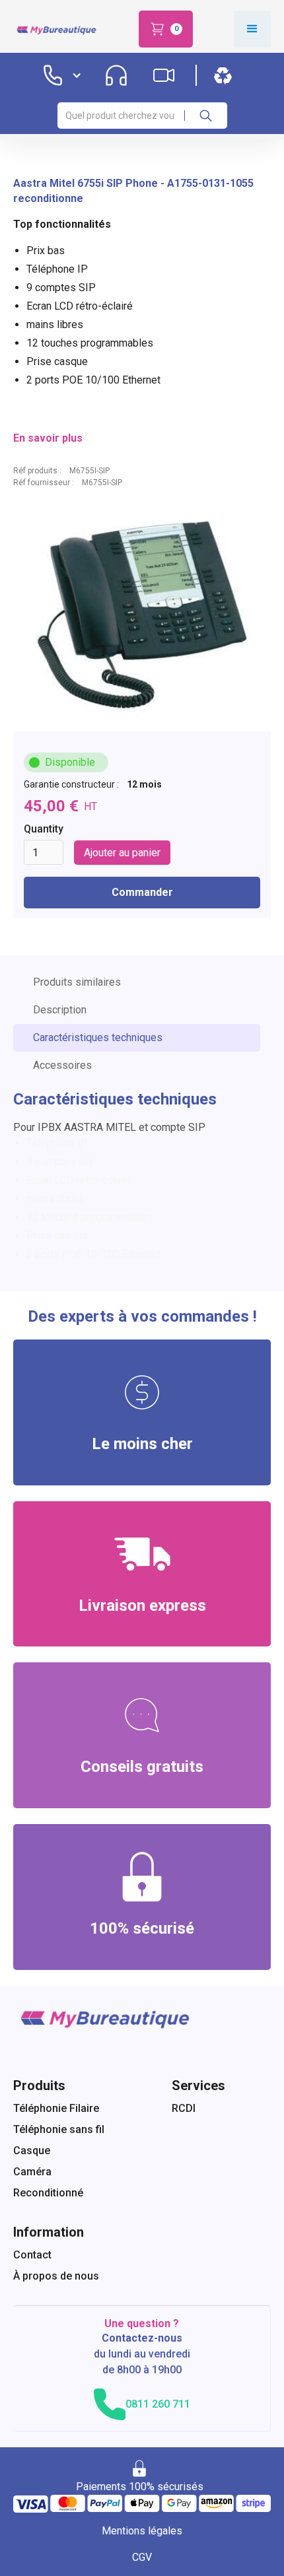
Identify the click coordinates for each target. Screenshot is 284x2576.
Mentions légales (142, 2531)
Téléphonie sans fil (59, 2129)
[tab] (137, 982)
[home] (55, 29)
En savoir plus (48, 438)
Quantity (44, 829)
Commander (142, 892)
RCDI (184, 2108)
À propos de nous (56, 2276)
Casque (32, 2151)
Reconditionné (48, 2193)
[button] (166, 29)
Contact (32, 2255)
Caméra (32, 2172)
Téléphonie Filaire (56, 2108)
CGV (142, 2557)
